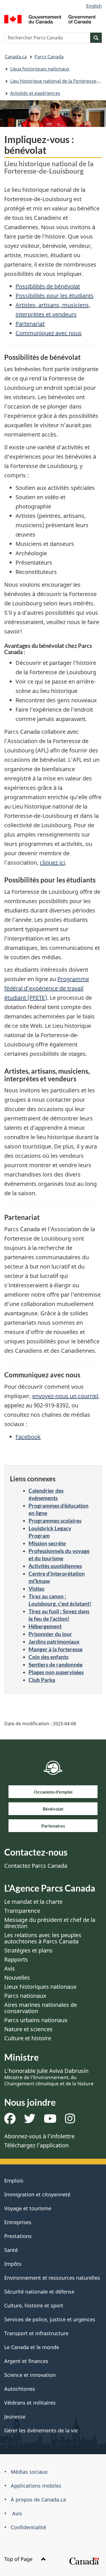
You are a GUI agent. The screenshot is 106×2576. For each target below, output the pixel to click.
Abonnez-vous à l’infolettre (39, 2136)
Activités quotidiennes (55, 1566)
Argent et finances (26, 2361)
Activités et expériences (35, 93)
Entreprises (18, 2222)
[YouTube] (50, 2121)
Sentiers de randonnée (56, 1664)
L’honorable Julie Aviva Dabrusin (49, 2077)
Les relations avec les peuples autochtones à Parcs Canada (43, 1938)
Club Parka (42, 1680)
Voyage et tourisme (28, 2208)
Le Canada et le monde (32, 2347)
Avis (10, 1968)
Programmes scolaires (55, 1521)
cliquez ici (52, 862)
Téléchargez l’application (36, 2145)
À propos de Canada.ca (38, 2500)
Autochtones (20, 2389)
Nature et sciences (28, 2029)
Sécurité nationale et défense (39, 2292)
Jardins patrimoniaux (54, 1642)
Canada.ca (16, 57)
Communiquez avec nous (49, 333)
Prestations (18, 2236)
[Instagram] (70, 2121)
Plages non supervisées (56, 1672)
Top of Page (19, 2559)
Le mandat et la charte (33, 1902)
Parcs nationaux (25, 1996)
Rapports (16, 1959)
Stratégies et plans (28, 1950)
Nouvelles (17, 1978)
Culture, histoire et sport (34, 2305)
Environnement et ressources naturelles (52, 2278)
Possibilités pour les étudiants (55, 296)
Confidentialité (28, 2527)
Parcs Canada (49, 57)
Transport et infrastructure (36, 2333)
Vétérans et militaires (30, 2403)
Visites (36, 1589)
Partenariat (30, 324)
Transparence (22, 1911)
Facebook (28, 1437)
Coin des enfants (48, 1657)
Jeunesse (15, 2417)
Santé (11, 2250)
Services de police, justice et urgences (50, 2319)
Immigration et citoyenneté (37, 2194)
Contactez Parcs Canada (36, 1866)
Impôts (13, 2264)
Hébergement (45, 1626)
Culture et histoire (28, 2038)
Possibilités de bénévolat (48, 286)
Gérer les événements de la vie (41, 2430)
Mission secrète (47, 1543)
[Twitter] (30, 2121)
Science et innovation (30, 2375)
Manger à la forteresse (56, 1649)
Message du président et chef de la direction (50, 1923)
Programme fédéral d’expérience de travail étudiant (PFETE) (47, 988)
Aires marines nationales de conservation (41, 2008)
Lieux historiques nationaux (40, 69)
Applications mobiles (36, 2486)
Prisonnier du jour (50, 1634)
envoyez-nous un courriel (65, 1396)
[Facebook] (10, 2121)
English (94, 6)
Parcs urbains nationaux (36, 2020)
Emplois (14, 2181)
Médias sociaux (29, 2472)
